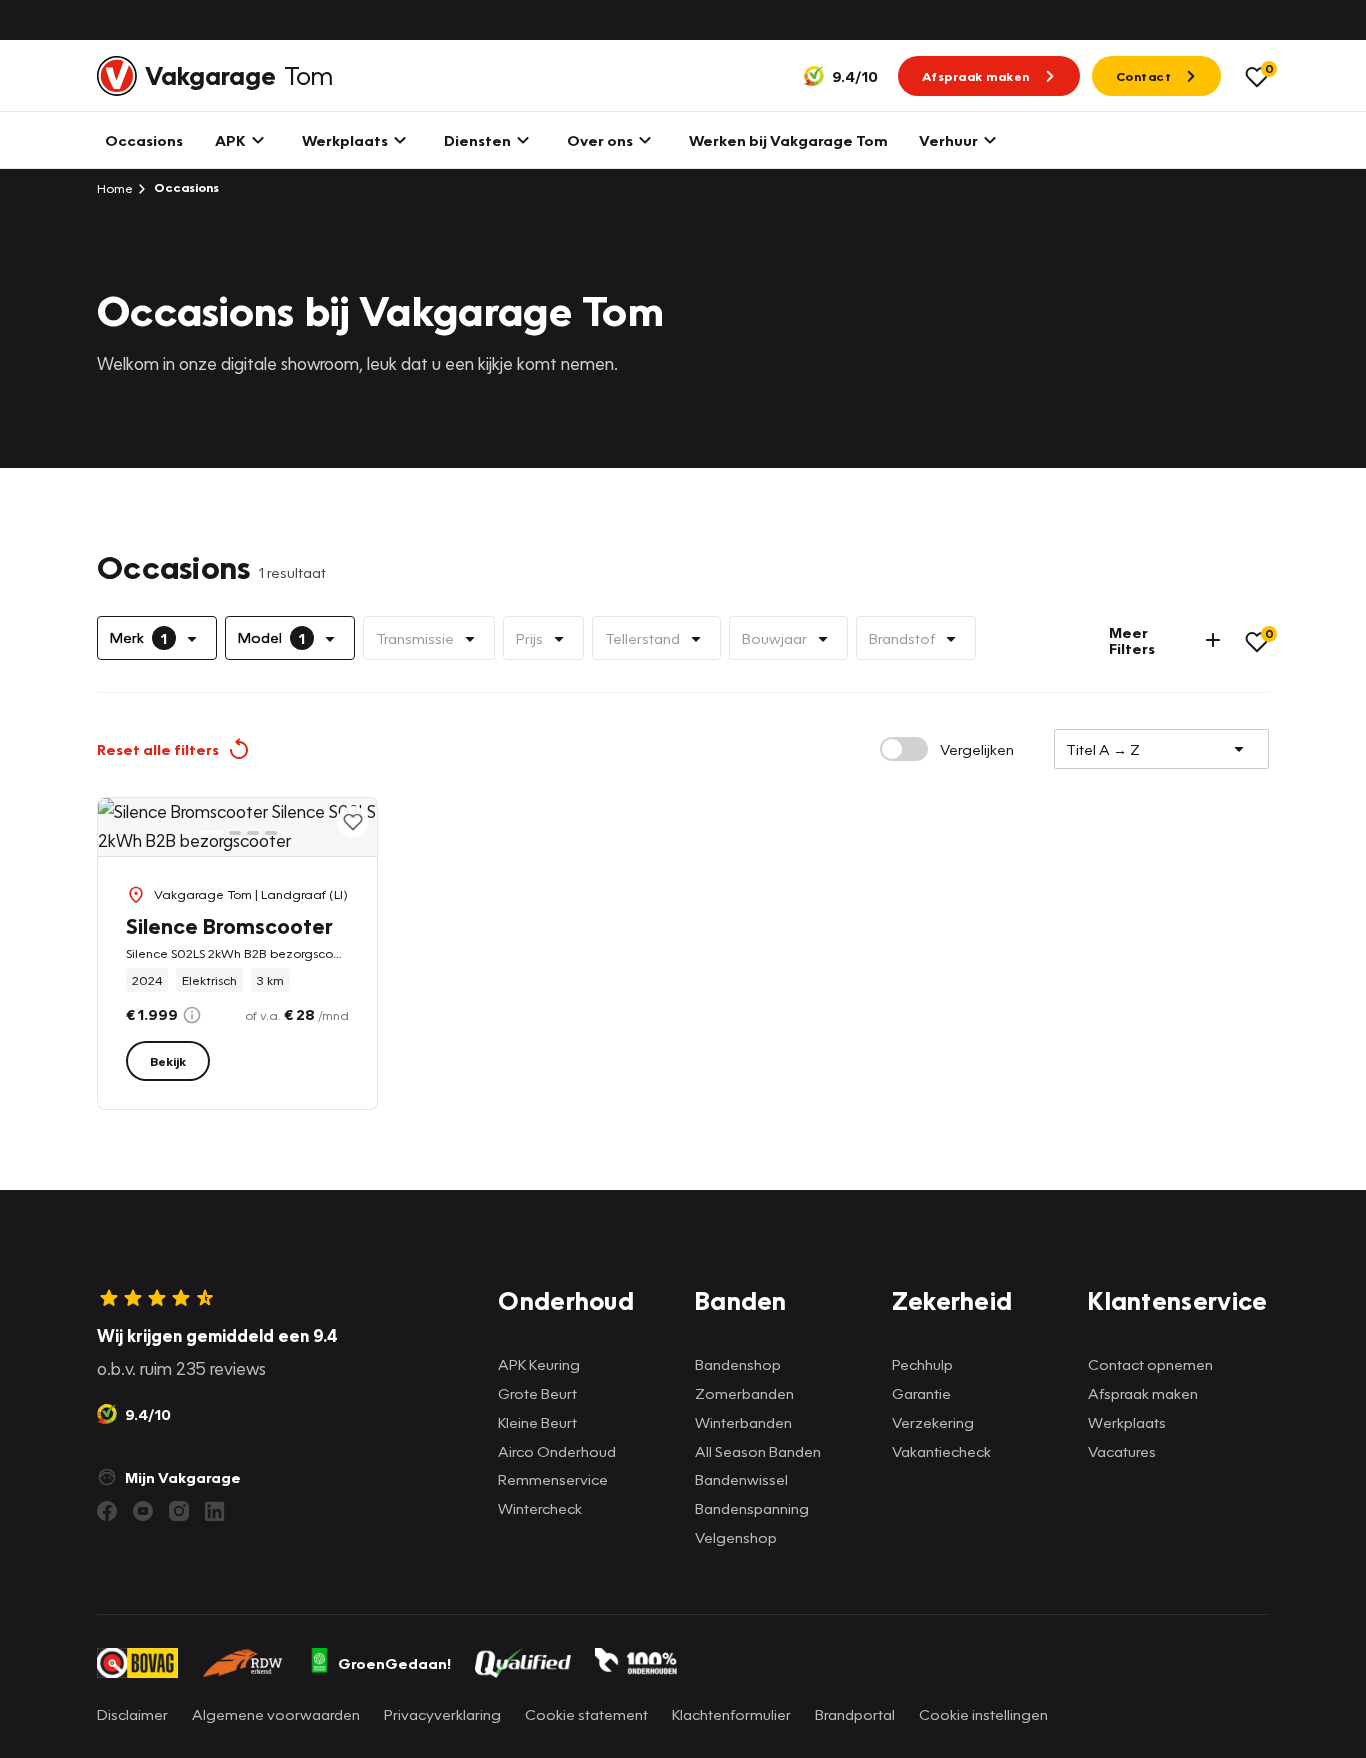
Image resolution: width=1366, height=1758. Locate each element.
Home (115, 188)
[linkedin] (215, 1511)
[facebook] (107, 1511)
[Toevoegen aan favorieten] (353, 822)
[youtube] (143, 1511)
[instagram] (179, 1511)
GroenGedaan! (394, 1663)
